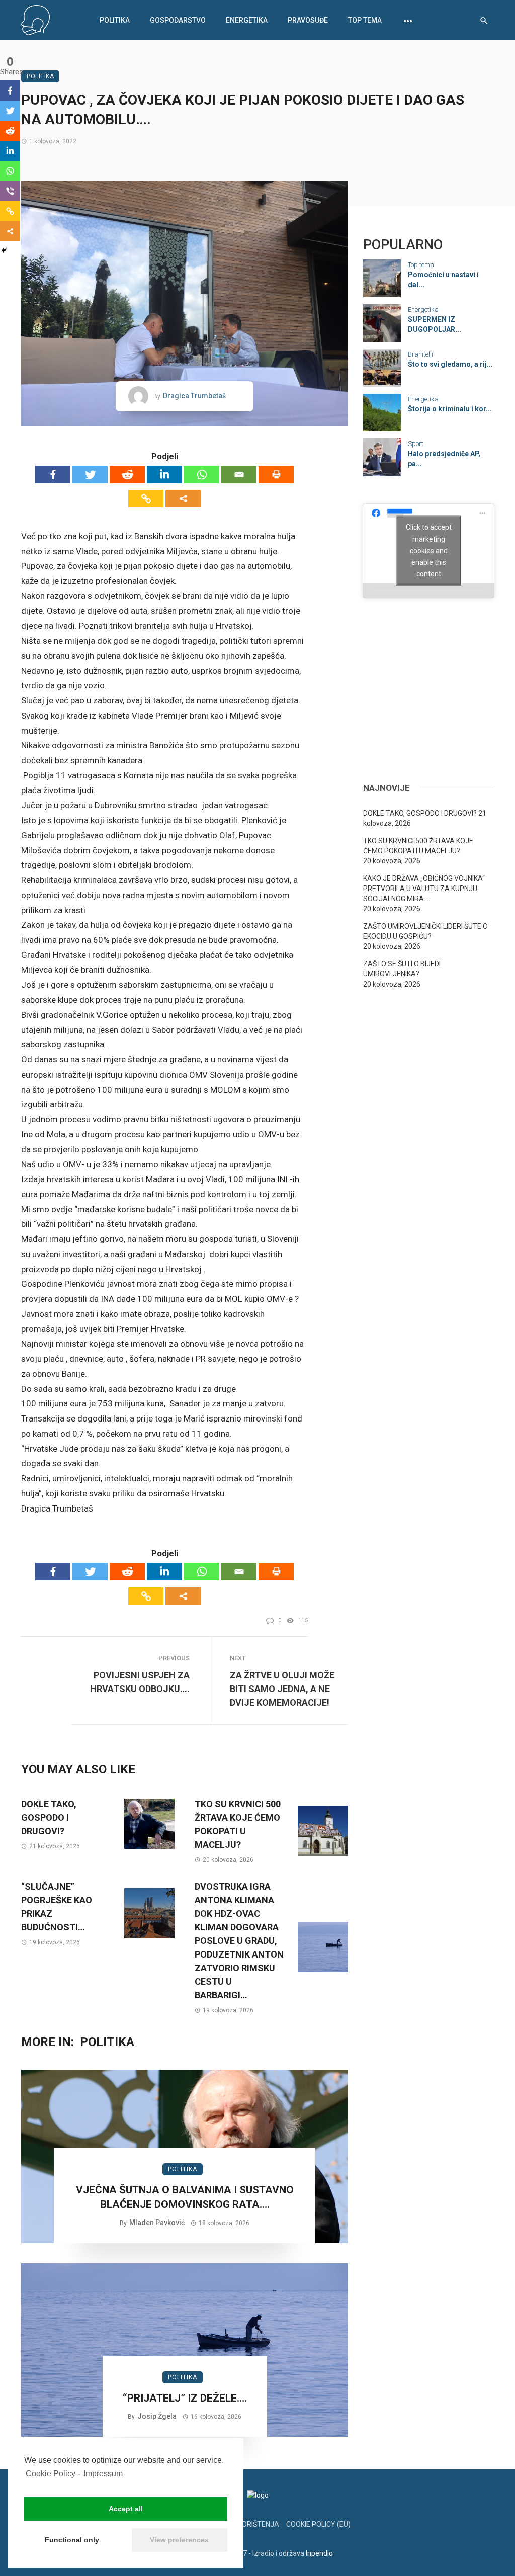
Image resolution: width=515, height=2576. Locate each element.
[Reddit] (127, 474)
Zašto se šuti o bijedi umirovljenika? (402, 969)
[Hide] (4, 250)
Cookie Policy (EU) (318, 2524)
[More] (183, 499)
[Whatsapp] (202, 474)
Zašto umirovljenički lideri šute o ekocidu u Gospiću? (425, 931)
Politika (115, 20)
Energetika (247, 20)
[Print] (276, 474)
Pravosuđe (308, 20)
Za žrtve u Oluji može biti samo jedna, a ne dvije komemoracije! (282, 1689)
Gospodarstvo (178, 20)
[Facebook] (53, 474)
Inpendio (319, 2553)
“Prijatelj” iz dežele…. (185, 2398)
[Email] (239, 474)
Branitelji (420, 354)
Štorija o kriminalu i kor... (450, 409)
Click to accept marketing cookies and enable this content (429, 551)
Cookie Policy (51, 2474)
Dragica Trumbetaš (194, 396)
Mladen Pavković (157, 2223)
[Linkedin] (164, 474)
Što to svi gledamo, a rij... (450, 364)
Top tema (365, 20)
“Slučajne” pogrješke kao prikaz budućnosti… (57, 1907)
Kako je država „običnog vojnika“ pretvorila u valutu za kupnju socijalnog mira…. (424, 889)
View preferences (179, 2540)
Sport (416, 444)
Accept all (126, 2509)
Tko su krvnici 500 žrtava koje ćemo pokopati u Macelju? (238, 1824)
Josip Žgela (157, 2416)
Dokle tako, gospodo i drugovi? (49, 1817)
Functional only (72, 2540)
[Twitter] (90, 474)
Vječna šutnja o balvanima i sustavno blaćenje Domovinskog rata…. (185, 2197)
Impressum (103, 2474)
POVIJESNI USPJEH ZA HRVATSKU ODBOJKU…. (140, 1682)
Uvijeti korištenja (245, 2524)
